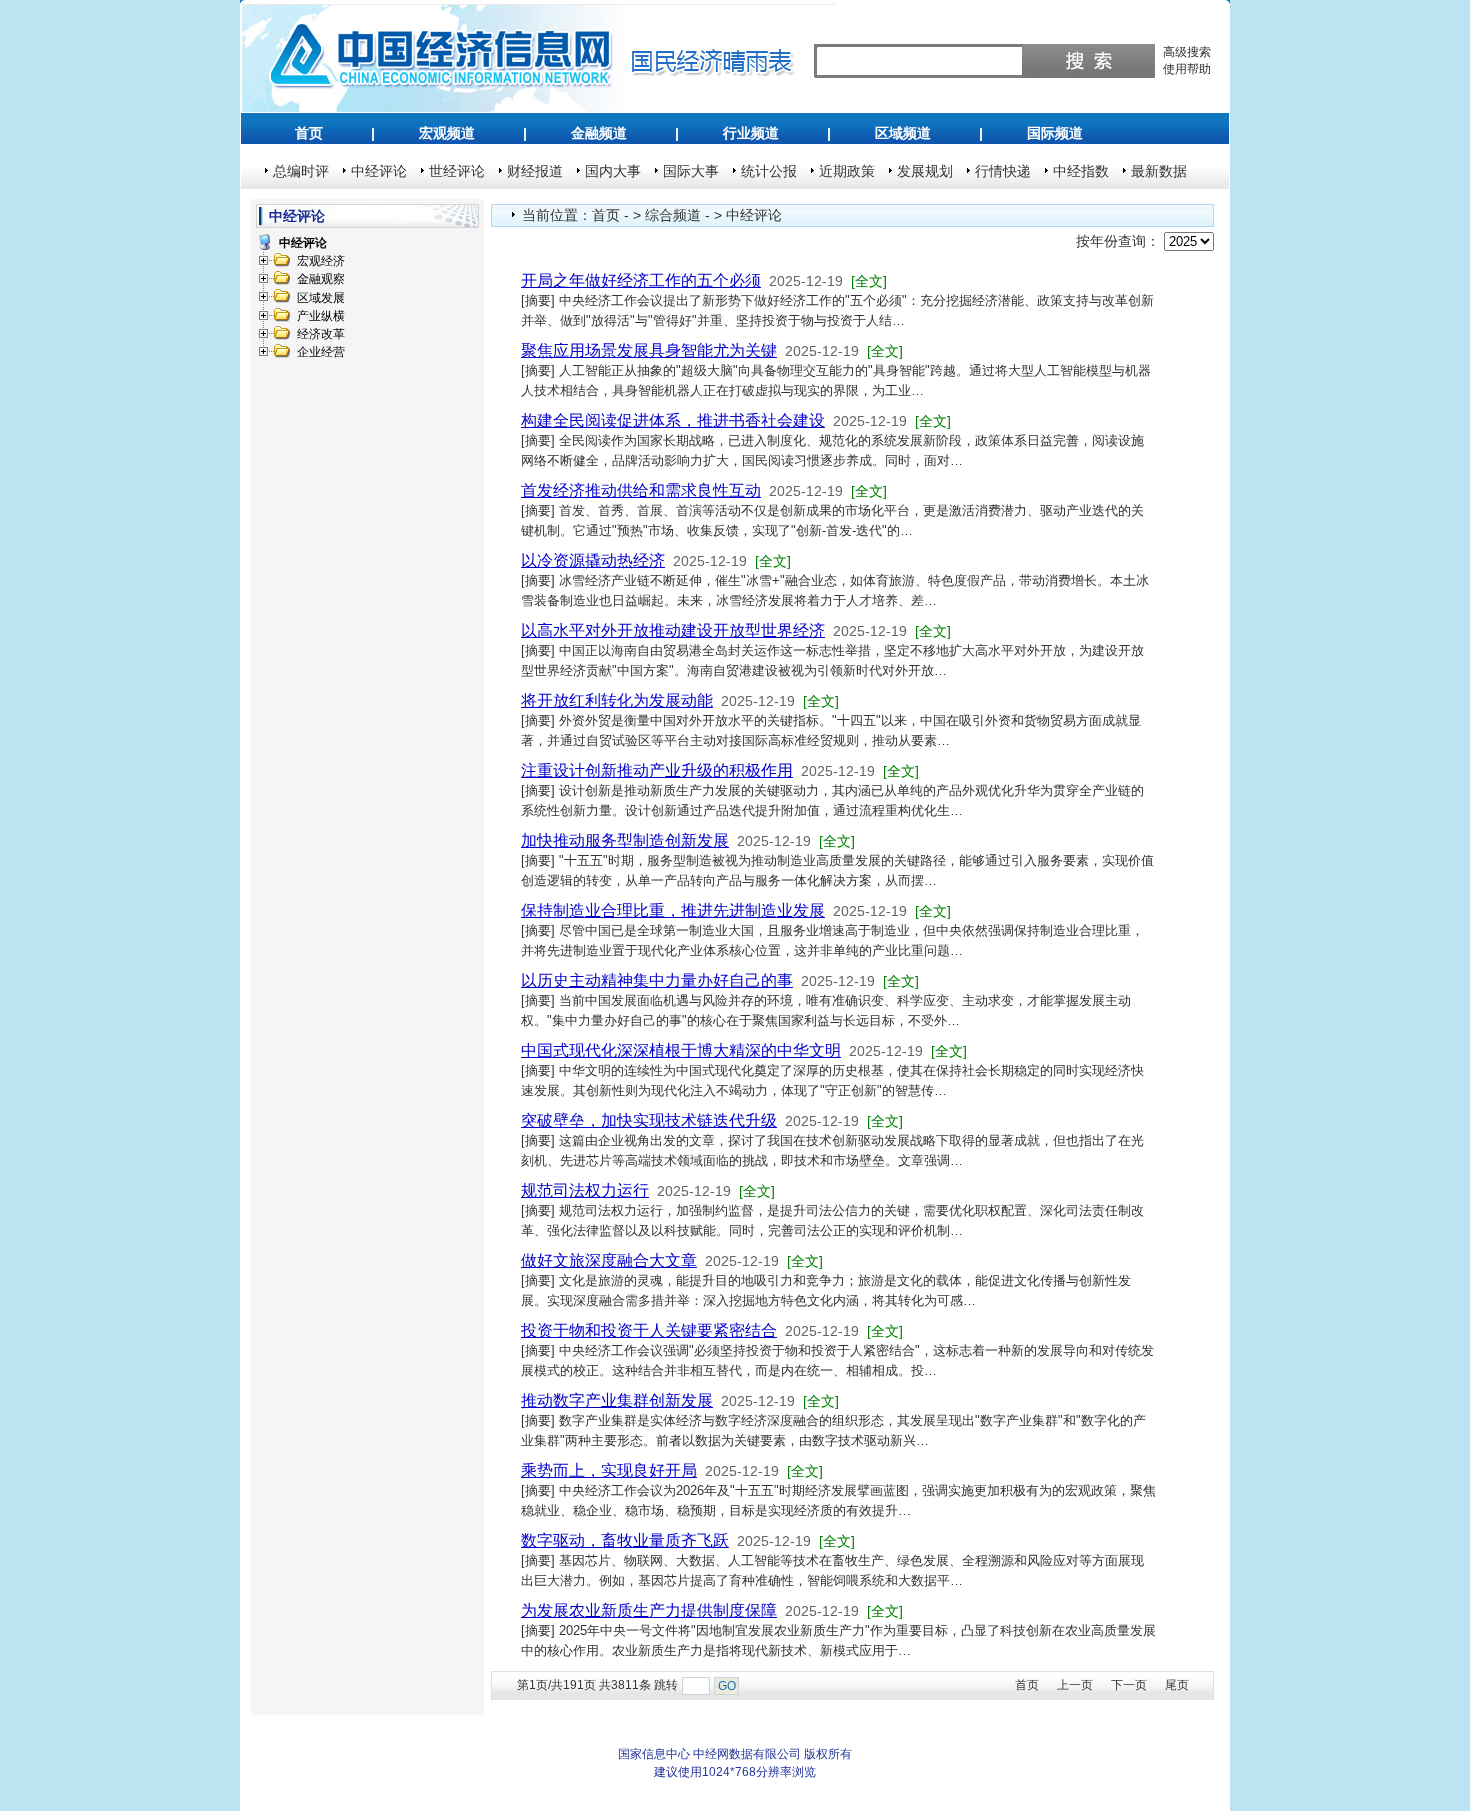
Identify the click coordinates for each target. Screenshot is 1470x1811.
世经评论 (457, 171)
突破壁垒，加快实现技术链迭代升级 (649, 1120)
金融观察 (321, 279)
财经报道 (535, 171)
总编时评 (301, 171)
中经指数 (1081, 171)
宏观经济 (321, 261)
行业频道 (751, 133)
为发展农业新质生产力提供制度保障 (649, 1610)
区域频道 (903, 133)
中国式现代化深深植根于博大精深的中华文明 (681, 1050)
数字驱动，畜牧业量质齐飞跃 (625, 1540)
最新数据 (1159, 171)
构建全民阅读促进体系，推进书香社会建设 (673, 420)
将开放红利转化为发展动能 (617, 700)
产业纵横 (321, 316)
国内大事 (613, 171)
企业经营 (321, 352)
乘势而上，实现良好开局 (609, 1470)
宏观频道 (447, 133)
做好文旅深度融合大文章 (609, 1260)
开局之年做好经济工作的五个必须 (641, 280)
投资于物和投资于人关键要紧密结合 (649, 1330)
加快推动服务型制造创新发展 (625, 840)
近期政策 (847, 171)
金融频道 (599, 133)
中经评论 (379, 171)
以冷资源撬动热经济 (593, 560)
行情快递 (1003, 171)
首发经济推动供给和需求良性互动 (641, 490)
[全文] (869, 281)
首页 (309, 133)
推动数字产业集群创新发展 (617, 1400)
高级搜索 (1187, 52)
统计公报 (769, 171)
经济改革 (321, 334)
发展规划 (925, 171)
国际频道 (1055, 133)
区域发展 (321, 298)
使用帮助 (1187, 69)
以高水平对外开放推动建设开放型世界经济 (673, 630)
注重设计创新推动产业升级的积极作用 (657, 770)
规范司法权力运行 (585, 1190)
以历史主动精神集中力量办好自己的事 (657, 980)
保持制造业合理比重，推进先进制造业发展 (673, 910)
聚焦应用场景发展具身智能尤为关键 (649, 350)
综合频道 (673, 215)
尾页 (1177, 1685)
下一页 (1129, 1685)
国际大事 (691, 171)
